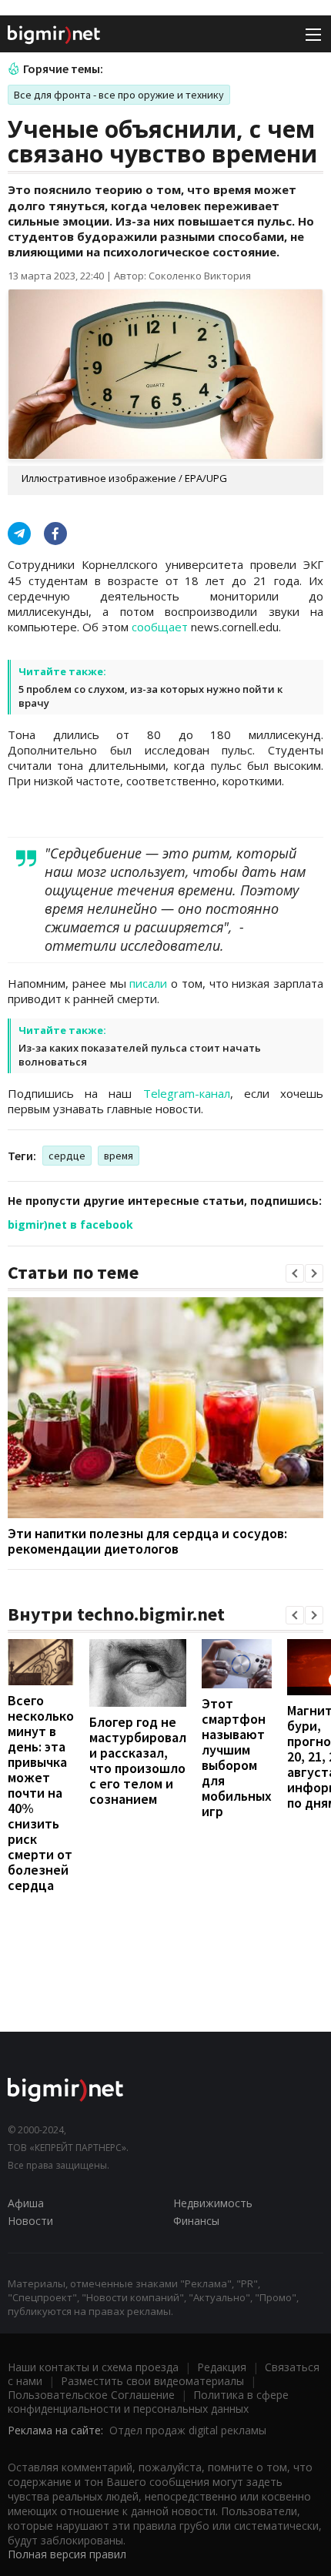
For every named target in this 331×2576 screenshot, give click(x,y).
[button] (295, 1273)
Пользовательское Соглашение (91, 2395)
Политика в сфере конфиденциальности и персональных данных (148, 2402)
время (119, 1156)
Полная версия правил (67, 2554)
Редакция (222, 2367)
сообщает (160, 627)
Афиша (26, 2203)
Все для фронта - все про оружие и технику (119, 95)
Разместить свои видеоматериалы (152, 2381)
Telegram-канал (187, 1093)
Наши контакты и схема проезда (93, 2367)
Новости (30, 2221)
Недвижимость (213, 2203)
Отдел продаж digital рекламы (188, 2430)
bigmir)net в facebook (70, 1224)
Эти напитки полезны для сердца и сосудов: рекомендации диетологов (147, 1541)
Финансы (196, 2221)
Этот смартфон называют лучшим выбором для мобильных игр (237, 1757)
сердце (67, 1156)
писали (148, 983)
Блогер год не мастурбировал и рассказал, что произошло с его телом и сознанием (138, 1760)
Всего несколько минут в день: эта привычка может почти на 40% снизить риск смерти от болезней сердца (41, 1793)
